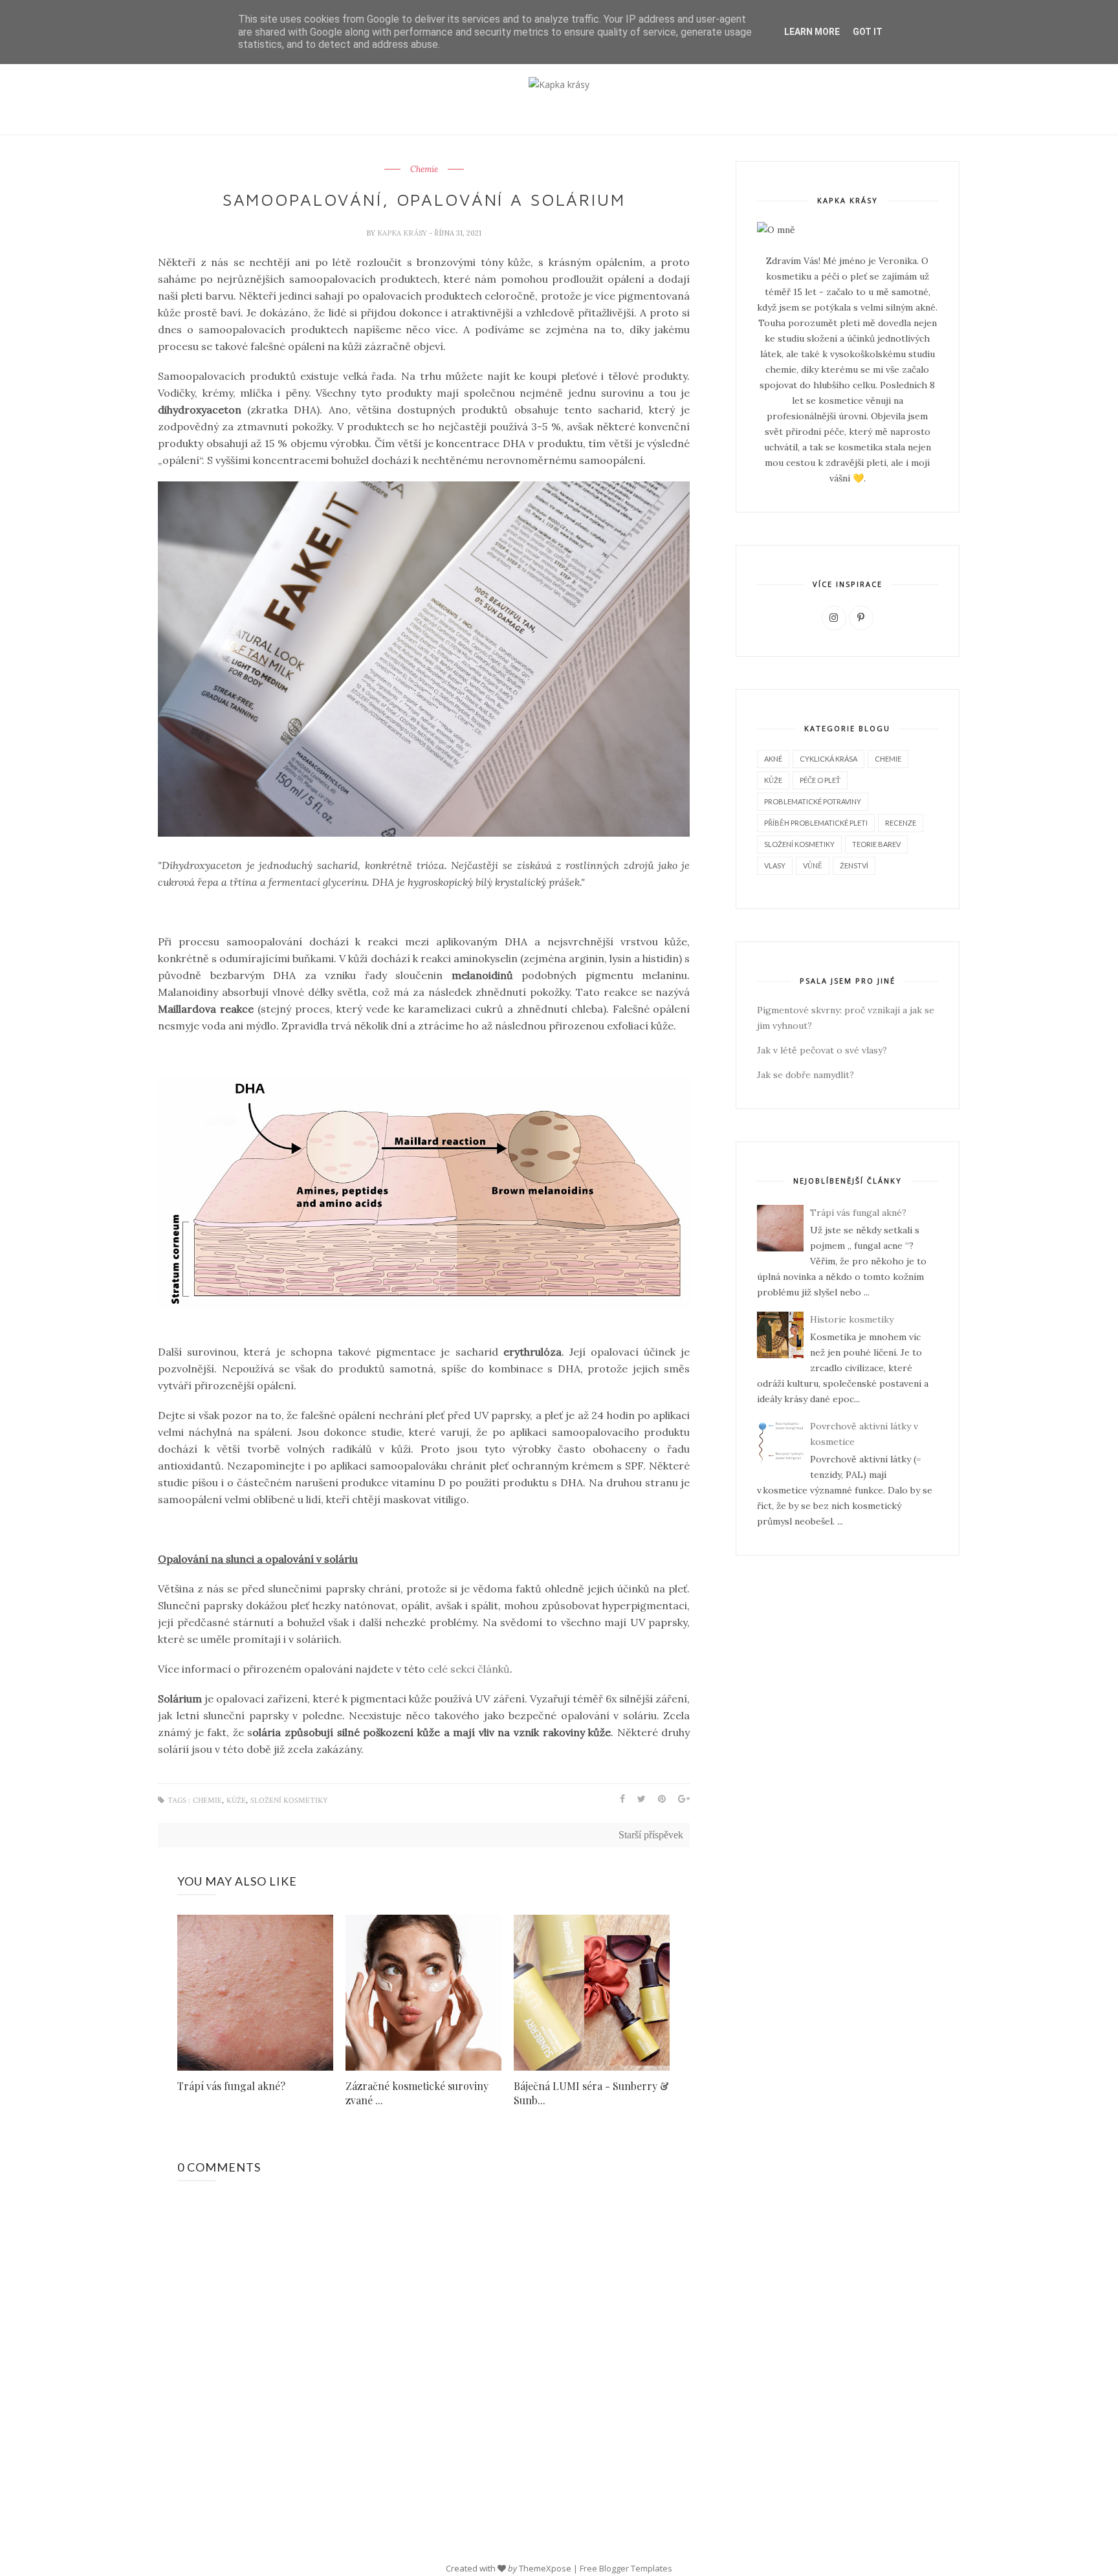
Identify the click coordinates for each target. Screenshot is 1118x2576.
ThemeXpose (545, 2568)
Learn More (812, 32)
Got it (868, 32)
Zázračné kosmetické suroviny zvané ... (417, 2093)
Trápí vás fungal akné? (231, 2086)
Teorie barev (876, 844)
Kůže (236, 1800)
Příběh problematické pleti (816, 823)
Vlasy (775, 865)
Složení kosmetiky (289, 1800)
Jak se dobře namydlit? (806, 1075)
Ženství (854, 865)
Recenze (901, 823)
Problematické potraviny (813, 801)
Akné (773, 759)
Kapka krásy (403, 233)
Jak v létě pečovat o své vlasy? (822, 1050)
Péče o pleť (820, 780)
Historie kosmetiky (852, 1319)
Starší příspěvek (651, 1835)
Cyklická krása (828, 759)
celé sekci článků (469, 1669)
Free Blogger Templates (626, 2568)
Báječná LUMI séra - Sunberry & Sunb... (591, 2093)
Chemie (424, 170)
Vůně (813, 865)
